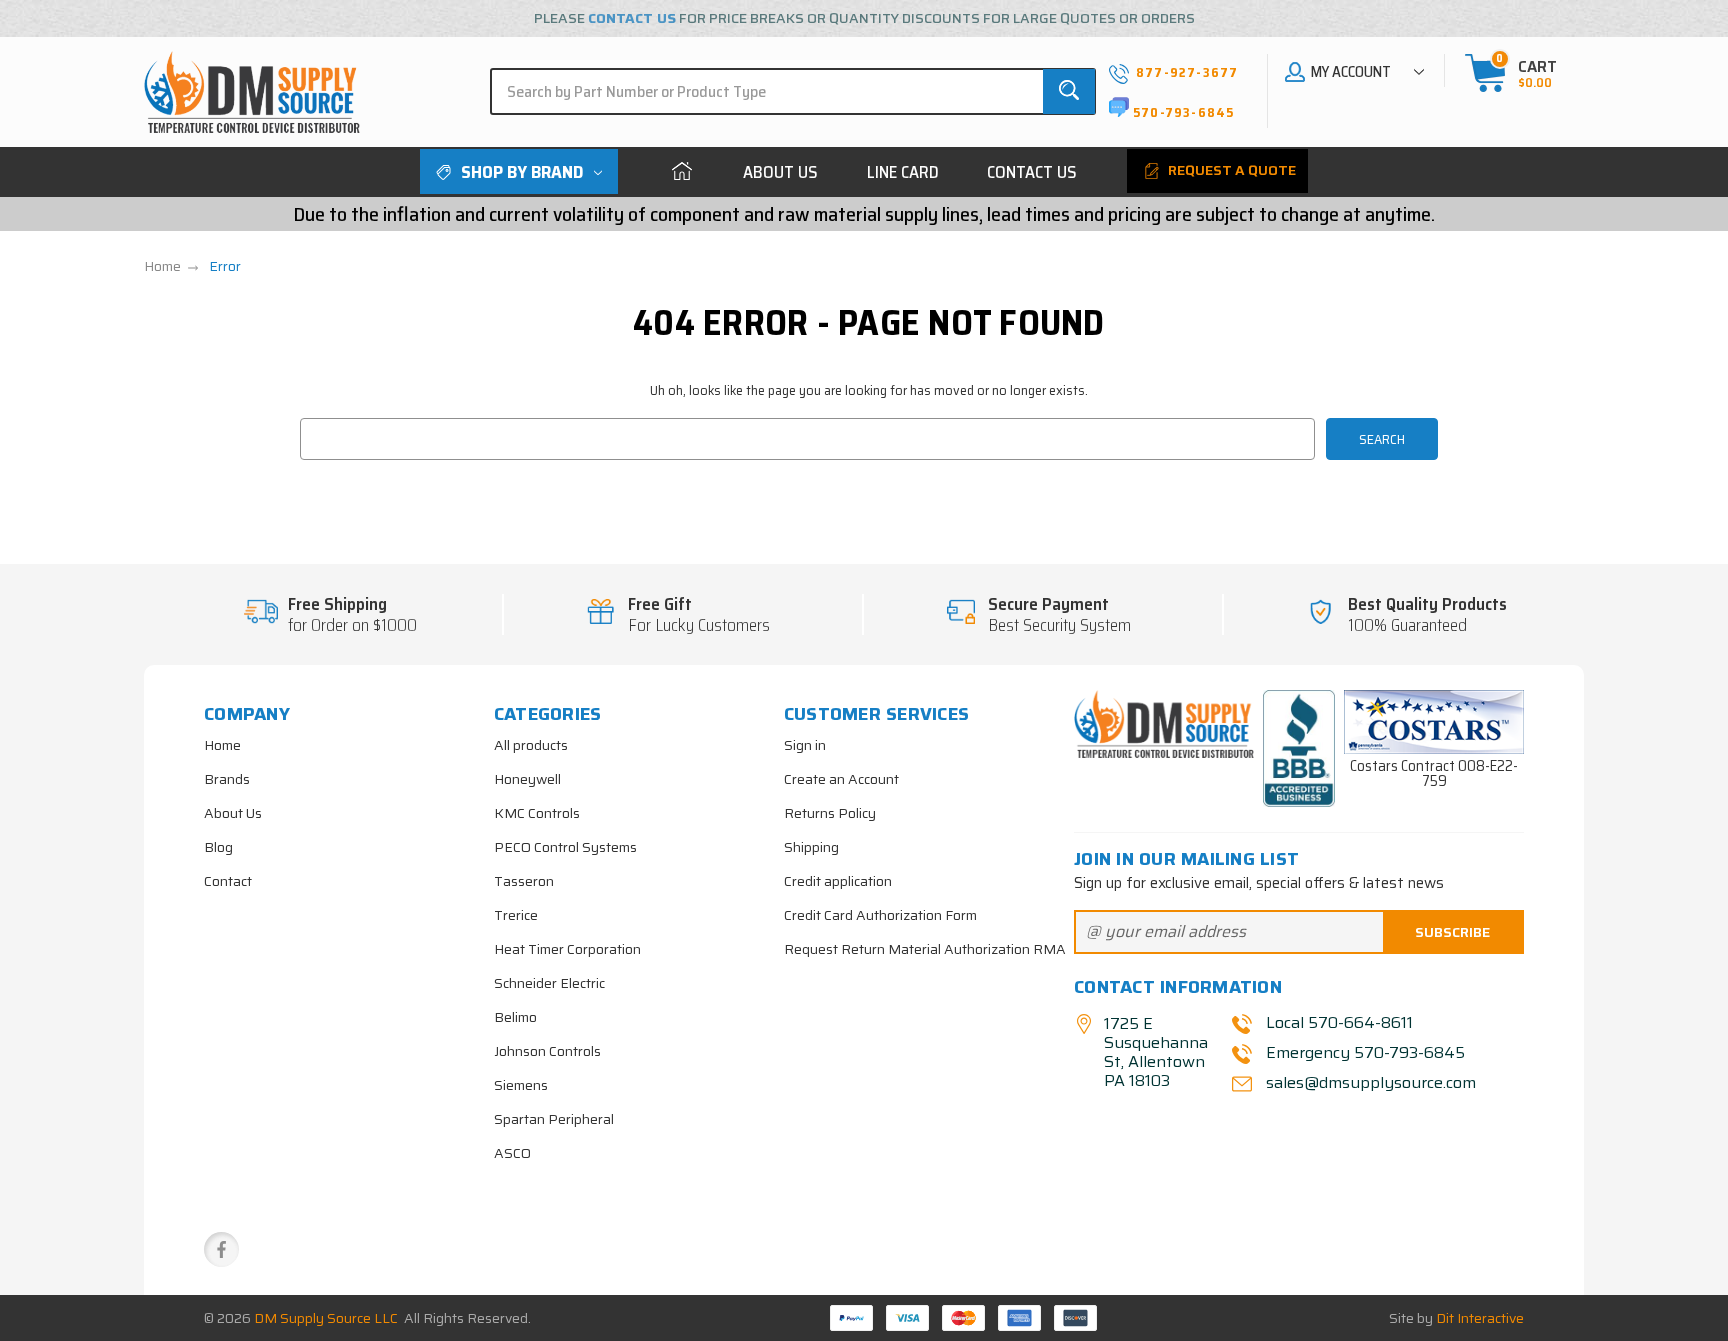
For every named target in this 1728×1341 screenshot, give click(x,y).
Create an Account (841, 779)
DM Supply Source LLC (326, 1318)
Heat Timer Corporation (567, 949)
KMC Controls (537, 813)
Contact (228, 881)
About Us (780, 172)
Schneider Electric (549, 983)
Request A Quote (1230, 170)
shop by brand (522, 172)
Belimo (515, 1017)
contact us (632, 18)
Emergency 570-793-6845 (1365, 1052)
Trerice (516, 915)
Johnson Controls (547, 1051)
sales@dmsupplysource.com (1369, 1082)
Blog (218, 847)
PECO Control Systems (565, 847)
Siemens (521, 1085)
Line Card (903, 172)
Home (682, 171)
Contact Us (1032, 172)
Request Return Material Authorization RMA (925, 949)
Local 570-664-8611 (1339, 1022)
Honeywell (527, 779)
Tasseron (524, 881)
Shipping (811, 847)
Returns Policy (830, 813)
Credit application (838, 881)
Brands (227, 779)
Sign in (805, 745)
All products (531, 745)
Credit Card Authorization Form (880, 915)
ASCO (512, 1153)
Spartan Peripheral (554, 1119)
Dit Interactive (1480, 1318)
